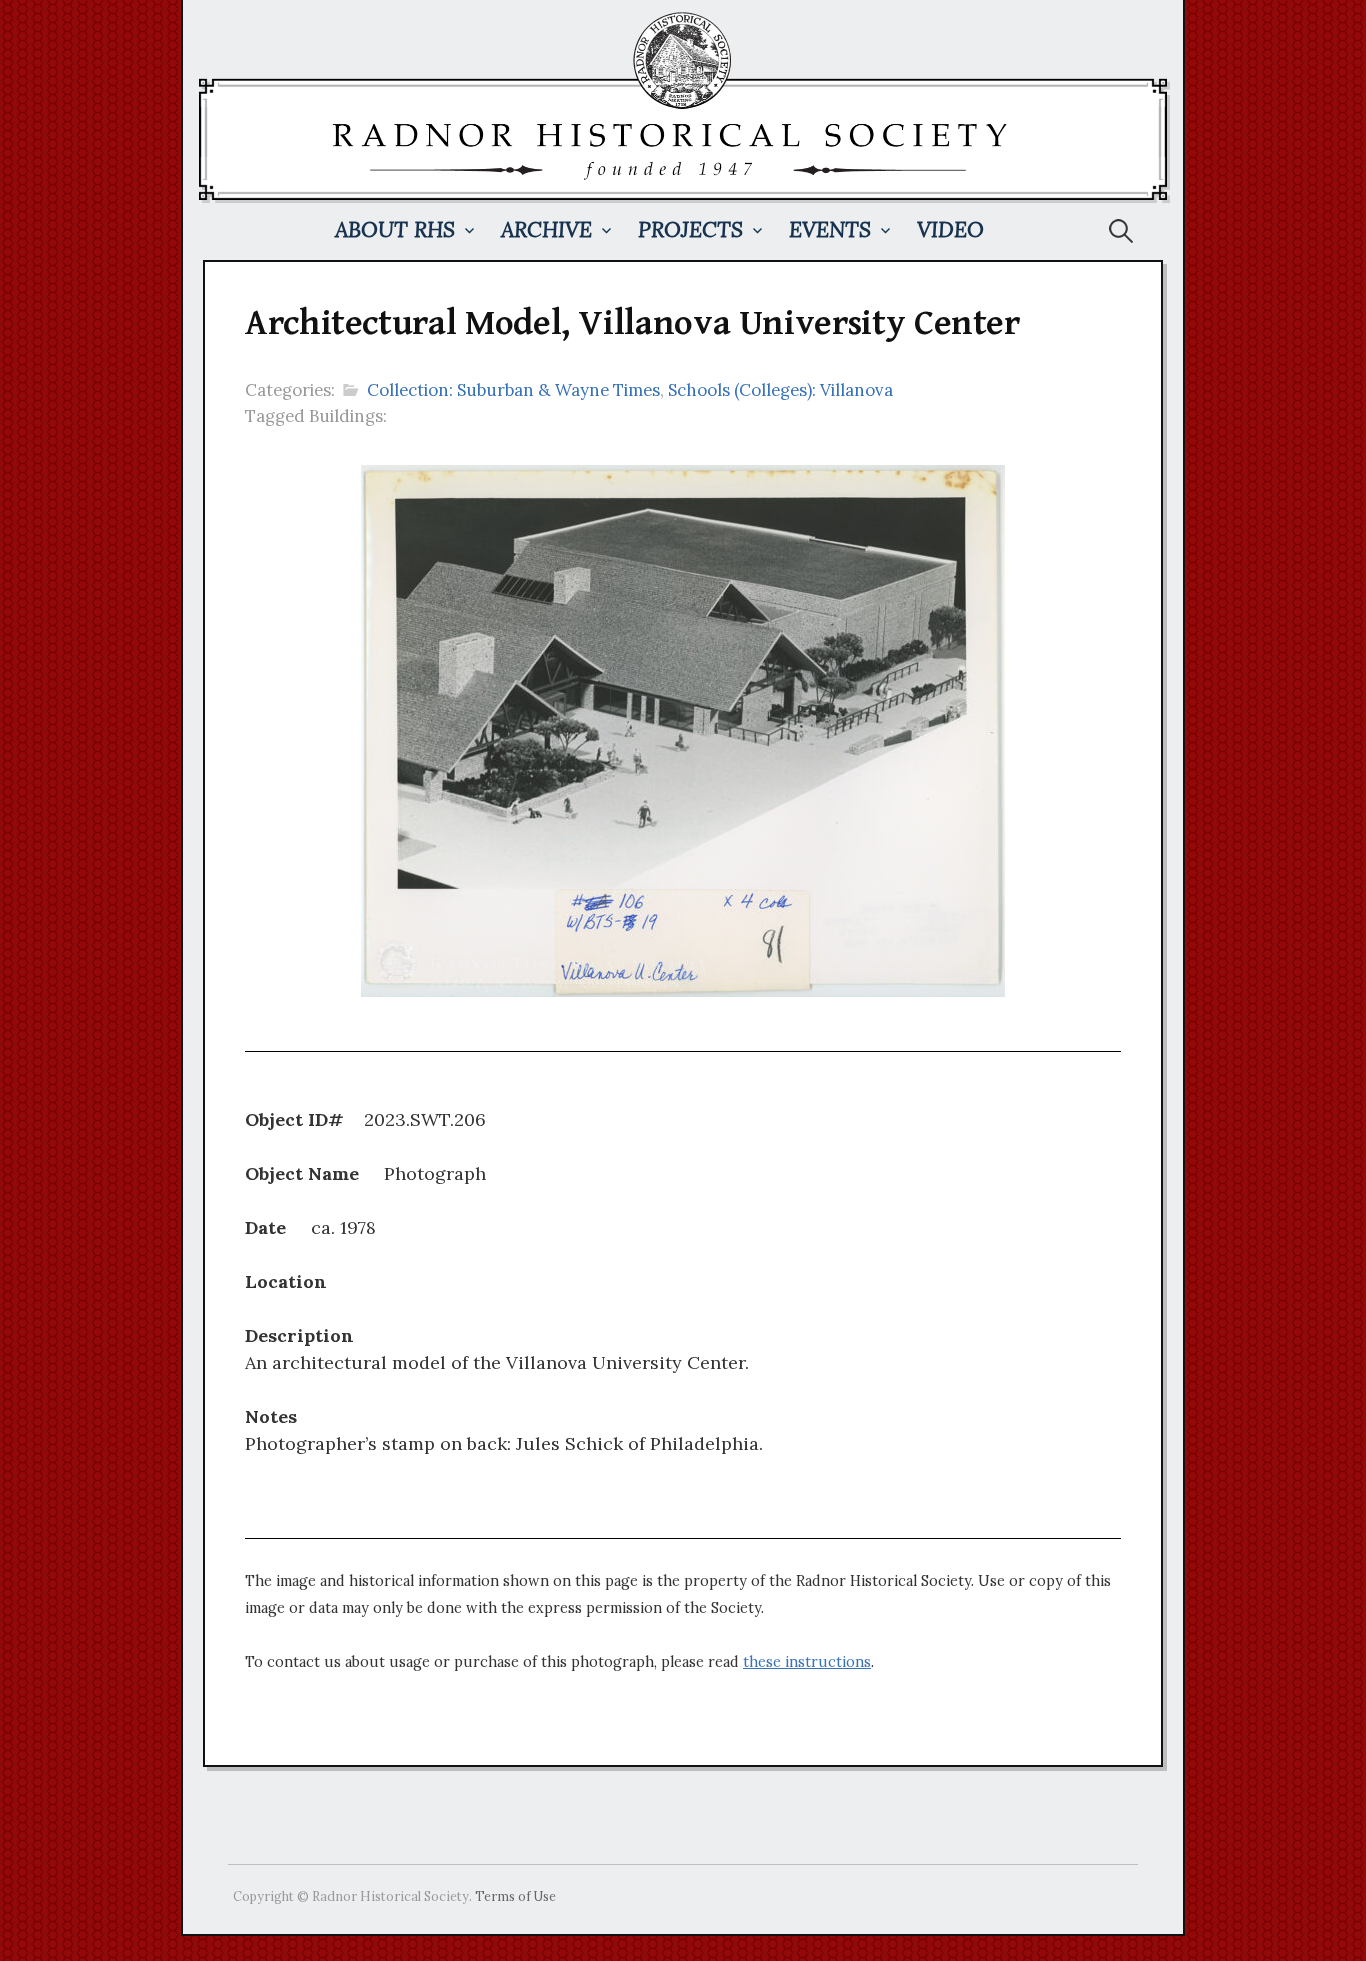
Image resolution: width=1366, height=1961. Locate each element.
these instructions (807, 1662)
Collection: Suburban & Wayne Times (513, 390)
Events (830, 229)
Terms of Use (515, 1896)
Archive (546, 229)
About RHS (395, 229)
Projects (690, 229)
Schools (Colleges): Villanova (780, 390)
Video (950, 229)
